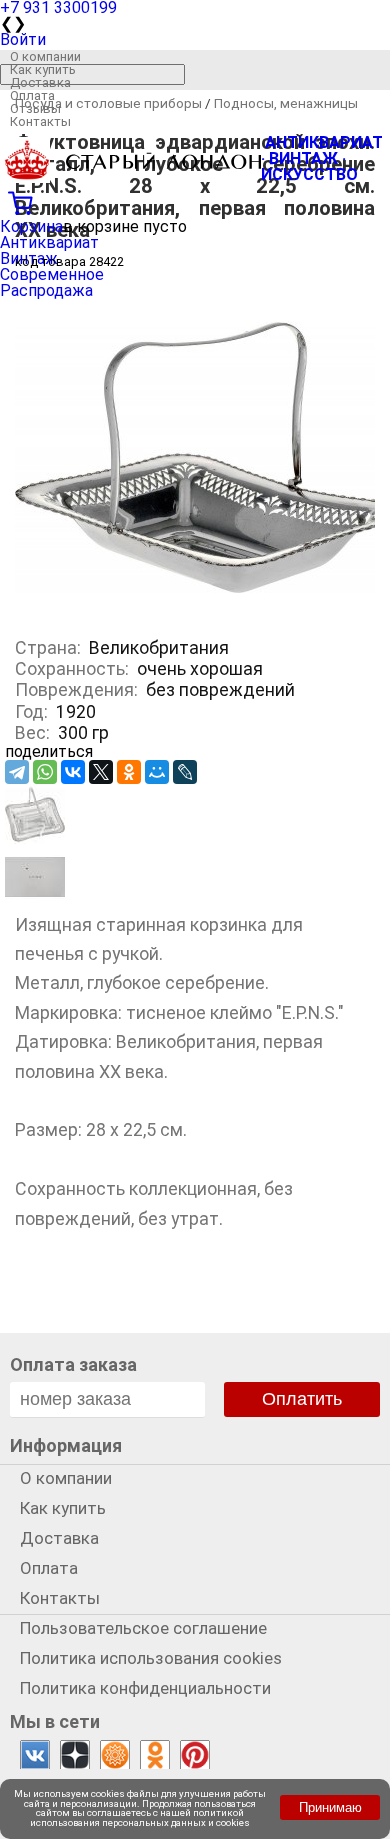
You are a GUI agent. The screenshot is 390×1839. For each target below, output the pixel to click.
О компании (45, 56)
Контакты (40, 121)
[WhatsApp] (45, 772)
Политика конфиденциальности (145, 1688)
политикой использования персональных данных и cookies (140, 1817)
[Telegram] (17, 772)
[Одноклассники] (129, 772)
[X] (101, 772)
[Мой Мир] (157, 772)
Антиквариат (49, 242)
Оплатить (302, 1399)
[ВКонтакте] (73, 772)
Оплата (32, 95)
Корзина (31, 226)
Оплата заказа (73, 1364)
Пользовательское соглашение (143, 1628)
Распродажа (46, 290)
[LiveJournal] (185, 772)
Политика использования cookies (151, 1658)
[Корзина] (195, 201)
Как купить (43, 69)
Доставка (40, 82)
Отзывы (35, 108)
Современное (52, 274)
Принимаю (330, 1807)
